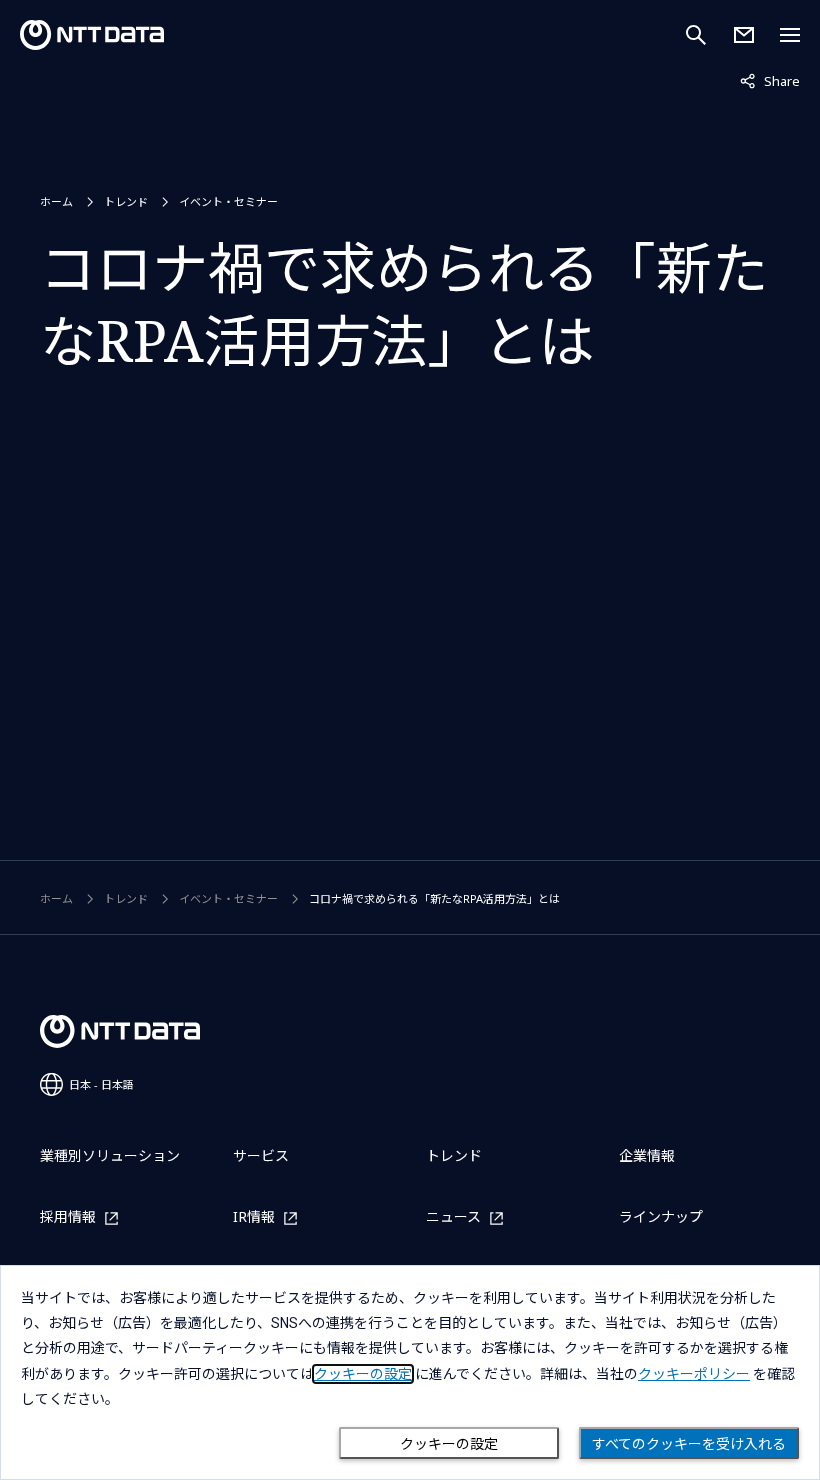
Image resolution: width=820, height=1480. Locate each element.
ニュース (453, 1217)
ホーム (56, 201)
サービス (261, 1155)
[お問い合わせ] (744, 35)
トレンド (126, 201)
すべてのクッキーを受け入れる (689, 1444)
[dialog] (410, 1372)
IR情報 (254, 1217)
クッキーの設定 (449, 1444)
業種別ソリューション (110, 1155)
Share (770, 80)
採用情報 (68, 1217)
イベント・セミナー (228, 201)
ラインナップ (661, 1216)
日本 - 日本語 (101, 1084)
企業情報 (647, 1155)
